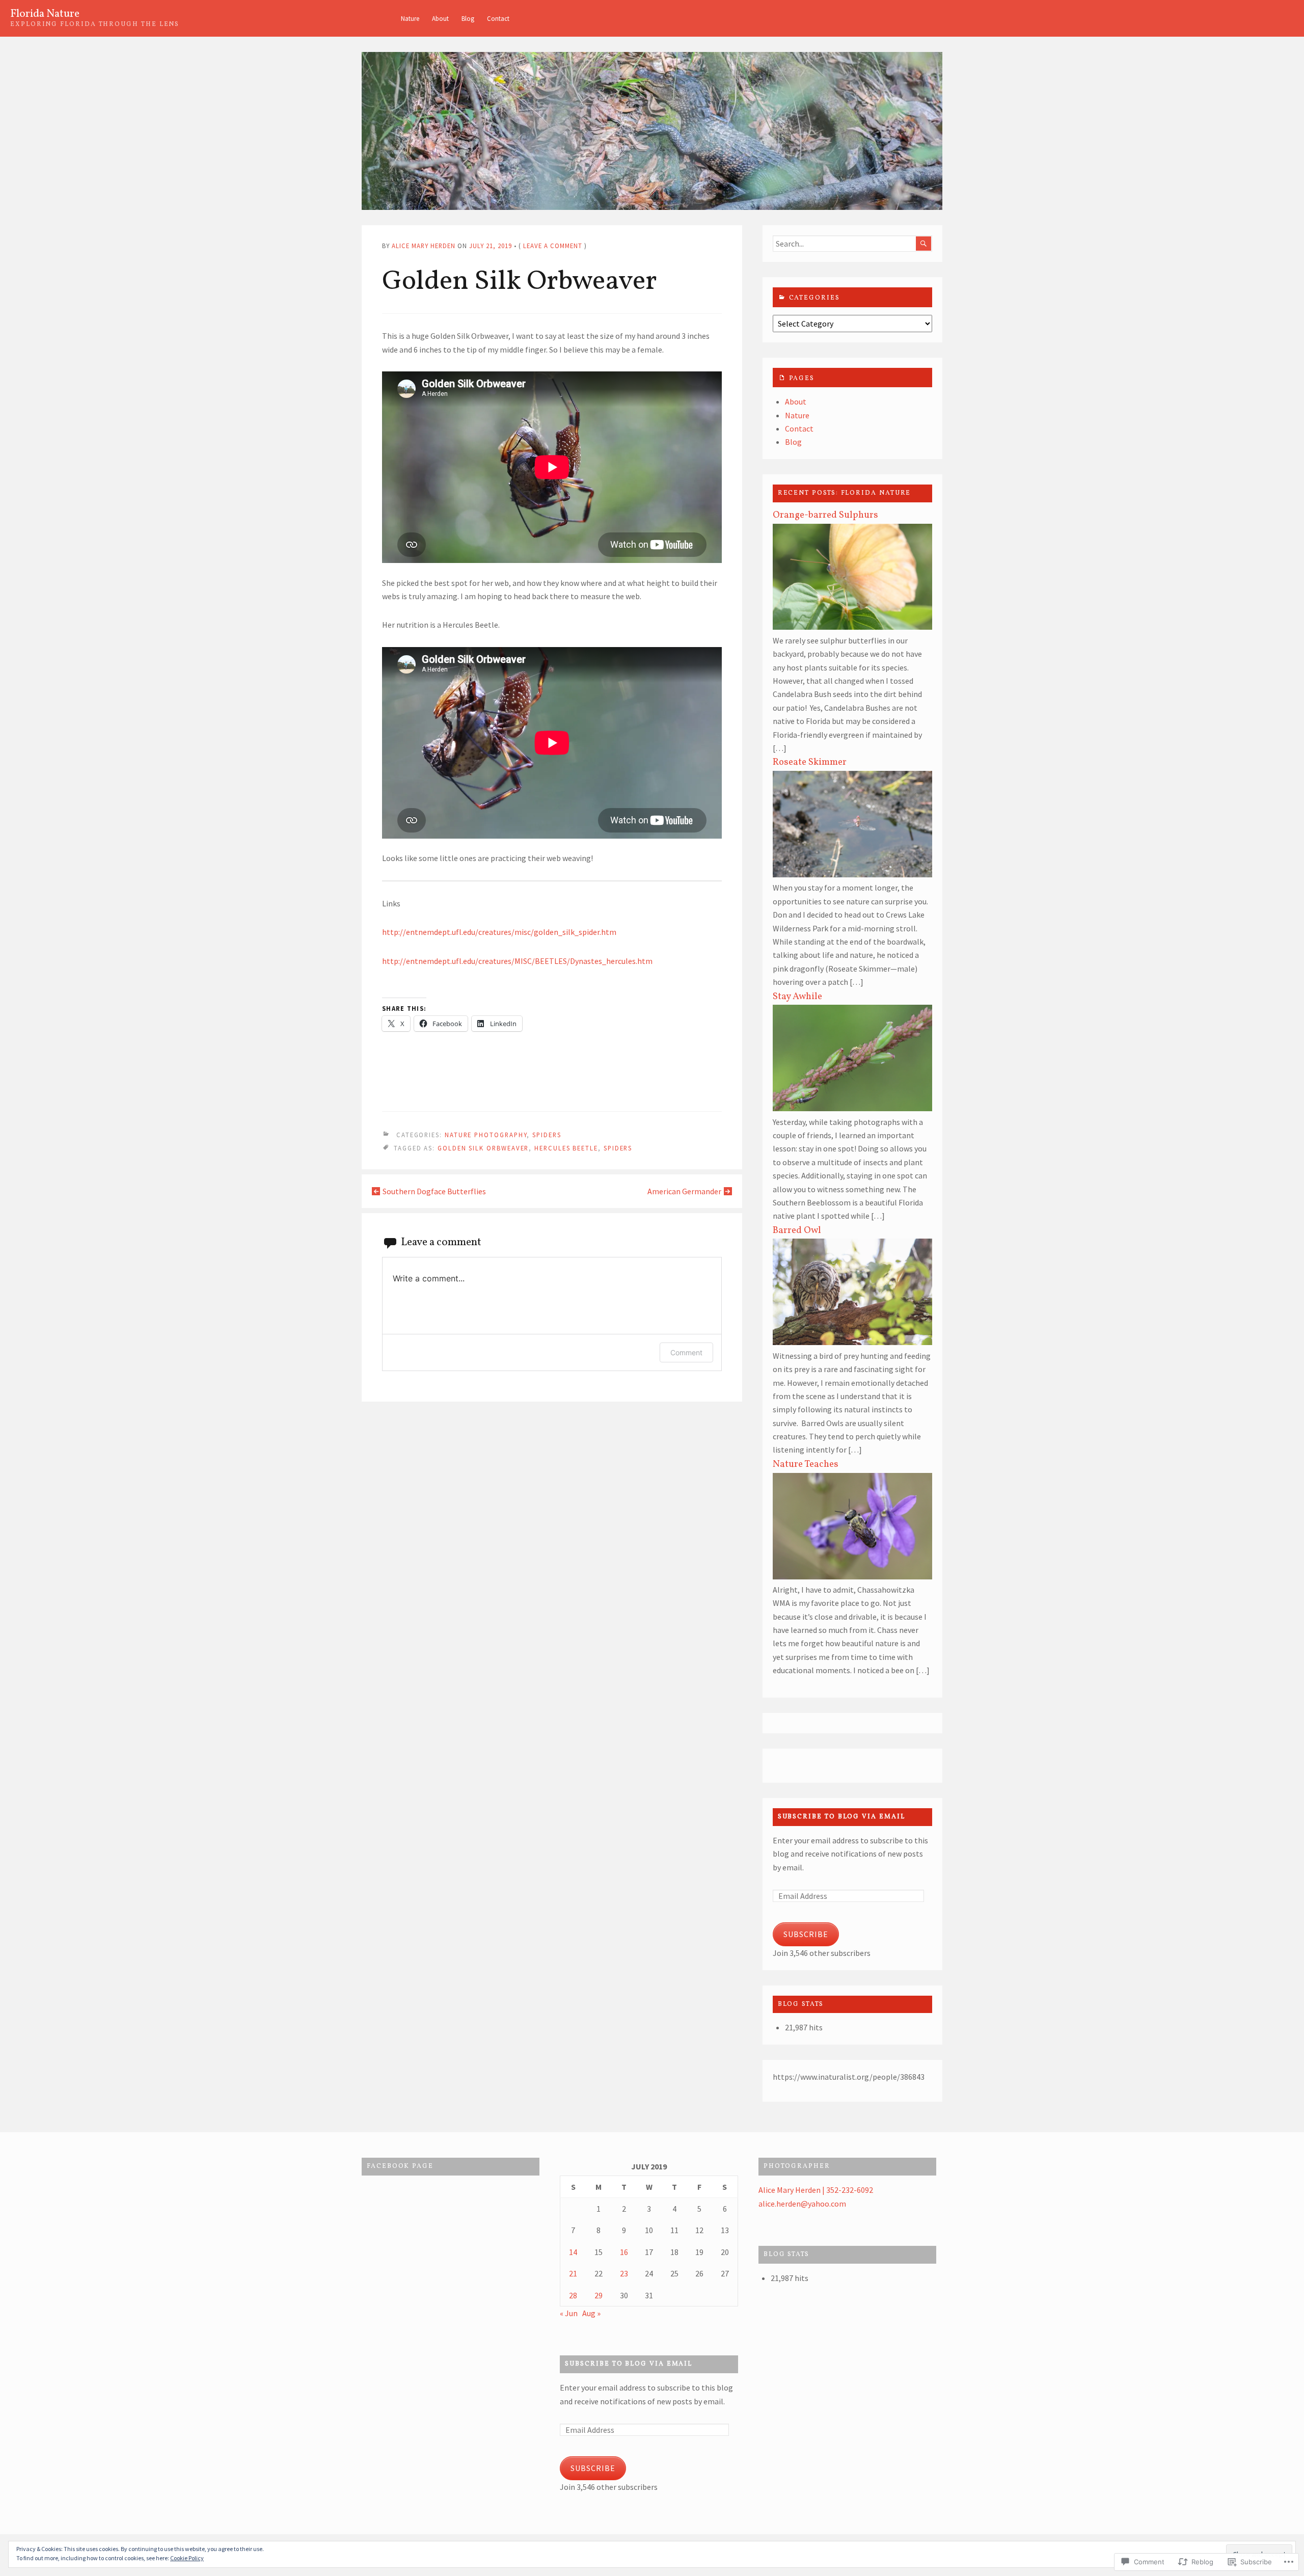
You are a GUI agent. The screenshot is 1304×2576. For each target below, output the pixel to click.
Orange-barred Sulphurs (825, 515)
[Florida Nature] (652, 131)
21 (573, 2273)
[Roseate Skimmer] (852, 874)
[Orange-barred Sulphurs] (852, 627)
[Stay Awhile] (852, 1108)
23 (624, 2273)
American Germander (684, 1191)
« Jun (569, 2313)
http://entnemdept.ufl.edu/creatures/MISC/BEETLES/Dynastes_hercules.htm (517, 961)
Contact (498, 18)
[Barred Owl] (852, 1342)
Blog (468, 18)
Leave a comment (553, 246)
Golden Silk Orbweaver (483, 1148)
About (440, 18)
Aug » (591, 2313)
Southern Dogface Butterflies (434, 1191)
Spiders (547, 1135)
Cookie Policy (187, 2558)
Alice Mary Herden (424, 246)
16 (624, 2252)
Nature (410, 18)
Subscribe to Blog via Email (841, 1817)
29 (599, 2295)
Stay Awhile (797, 997)
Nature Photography (486, 1135)
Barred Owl (797, 1230)
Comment (686, 1352)
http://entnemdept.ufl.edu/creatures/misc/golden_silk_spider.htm (499, 932)
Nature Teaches (806, 1464)
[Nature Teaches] (852, 1576)
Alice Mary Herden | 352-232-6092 (816, 2190)
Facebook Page (400, 2166)
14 (573, 2252)
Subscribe (806, 1934)
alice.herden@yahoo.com (802, 2204)
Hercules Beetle (566, 1148)
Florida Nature (45, 14)
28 (573, 2295)
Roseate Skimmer (810, 762)
